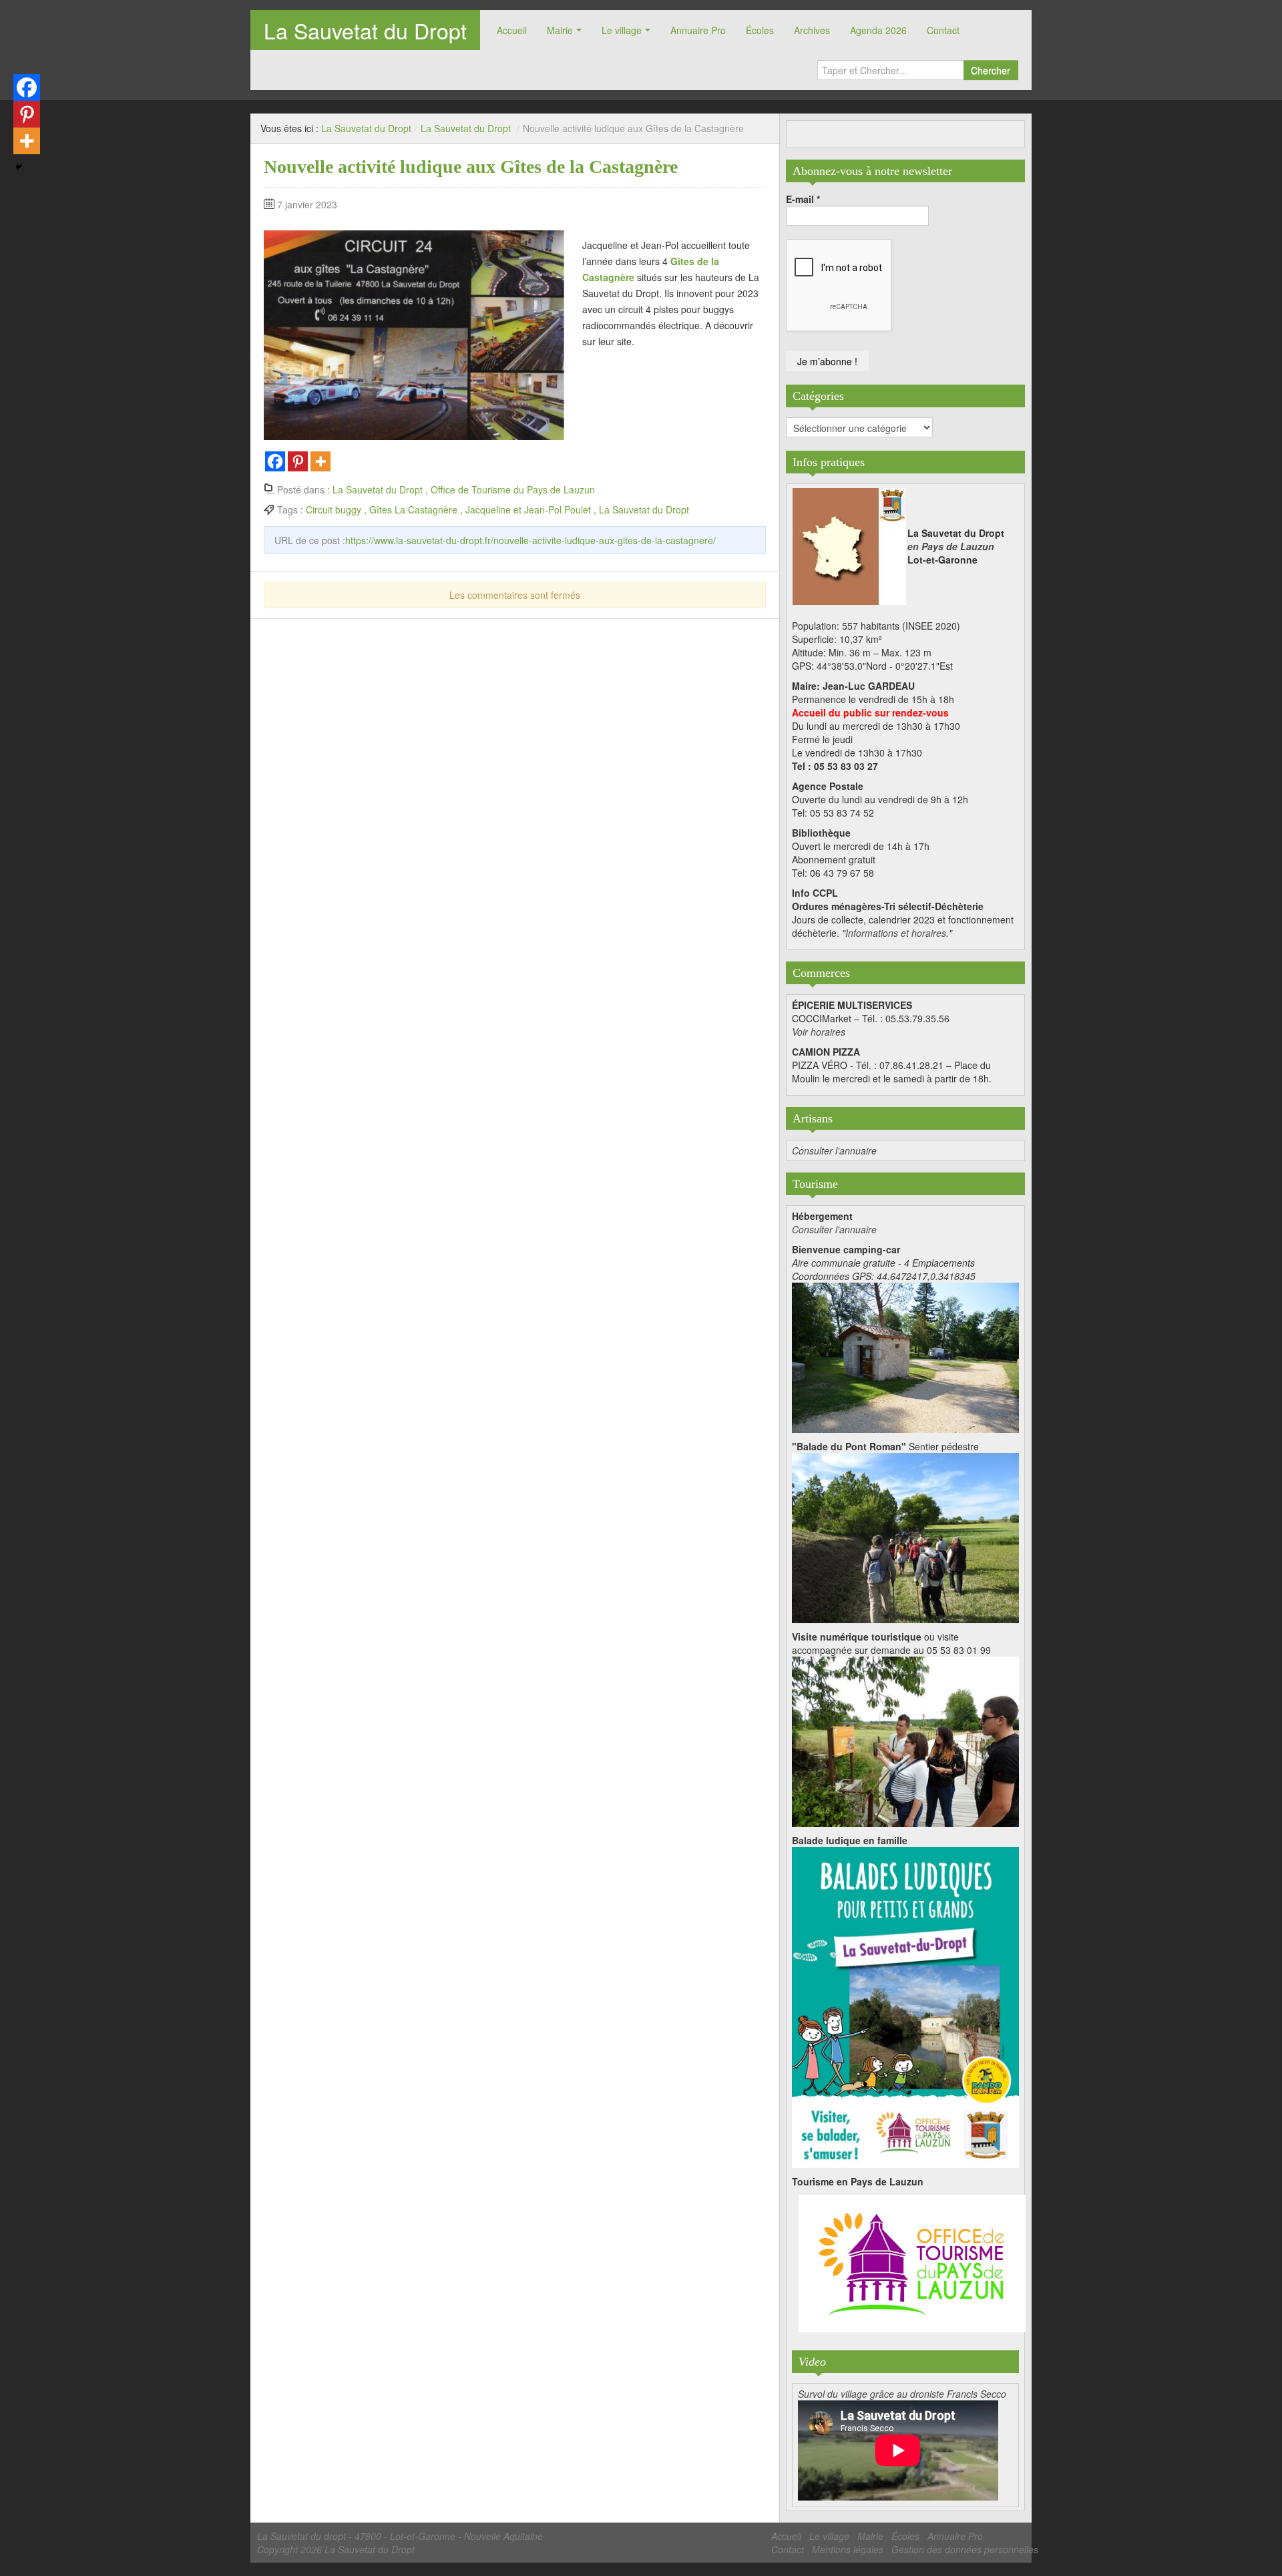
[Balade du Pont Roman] (905, 1536)
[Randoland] (905, 2006)
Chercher (991, 70)
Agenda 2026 (878, 30)
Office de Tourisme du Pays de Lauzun (513, 489)
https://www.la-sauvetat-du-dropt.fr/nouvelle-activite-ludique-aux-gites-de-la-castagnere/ (530, 540)
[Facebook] (275, 461)
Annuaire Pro (698, 30)
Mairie (560, 30)
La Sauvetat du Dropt (365, 30)
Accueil (512, 30)
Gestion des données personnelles (965, 2549)
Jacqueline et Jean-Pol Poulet (528, 509)
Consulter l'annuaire (834, 1150)
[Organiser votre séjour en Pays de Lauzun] (912, 2264)
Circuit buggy (334, 509)
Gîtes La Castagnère (413, 509)
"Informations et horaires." (897, 933)
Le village (622, 30)
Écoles (760, 30)
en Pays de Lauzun (951, 546)
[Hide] (19, 167)
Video (812, 2362)
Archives (812, 30)
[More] (320, 461)
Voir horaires (819, 1032)
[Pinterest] (298, 461)
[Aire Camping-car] (905, 1356)
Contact (943, 30)
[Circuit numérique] (905, 1740)
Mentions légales (848, 2549)
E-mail (803, 199)
